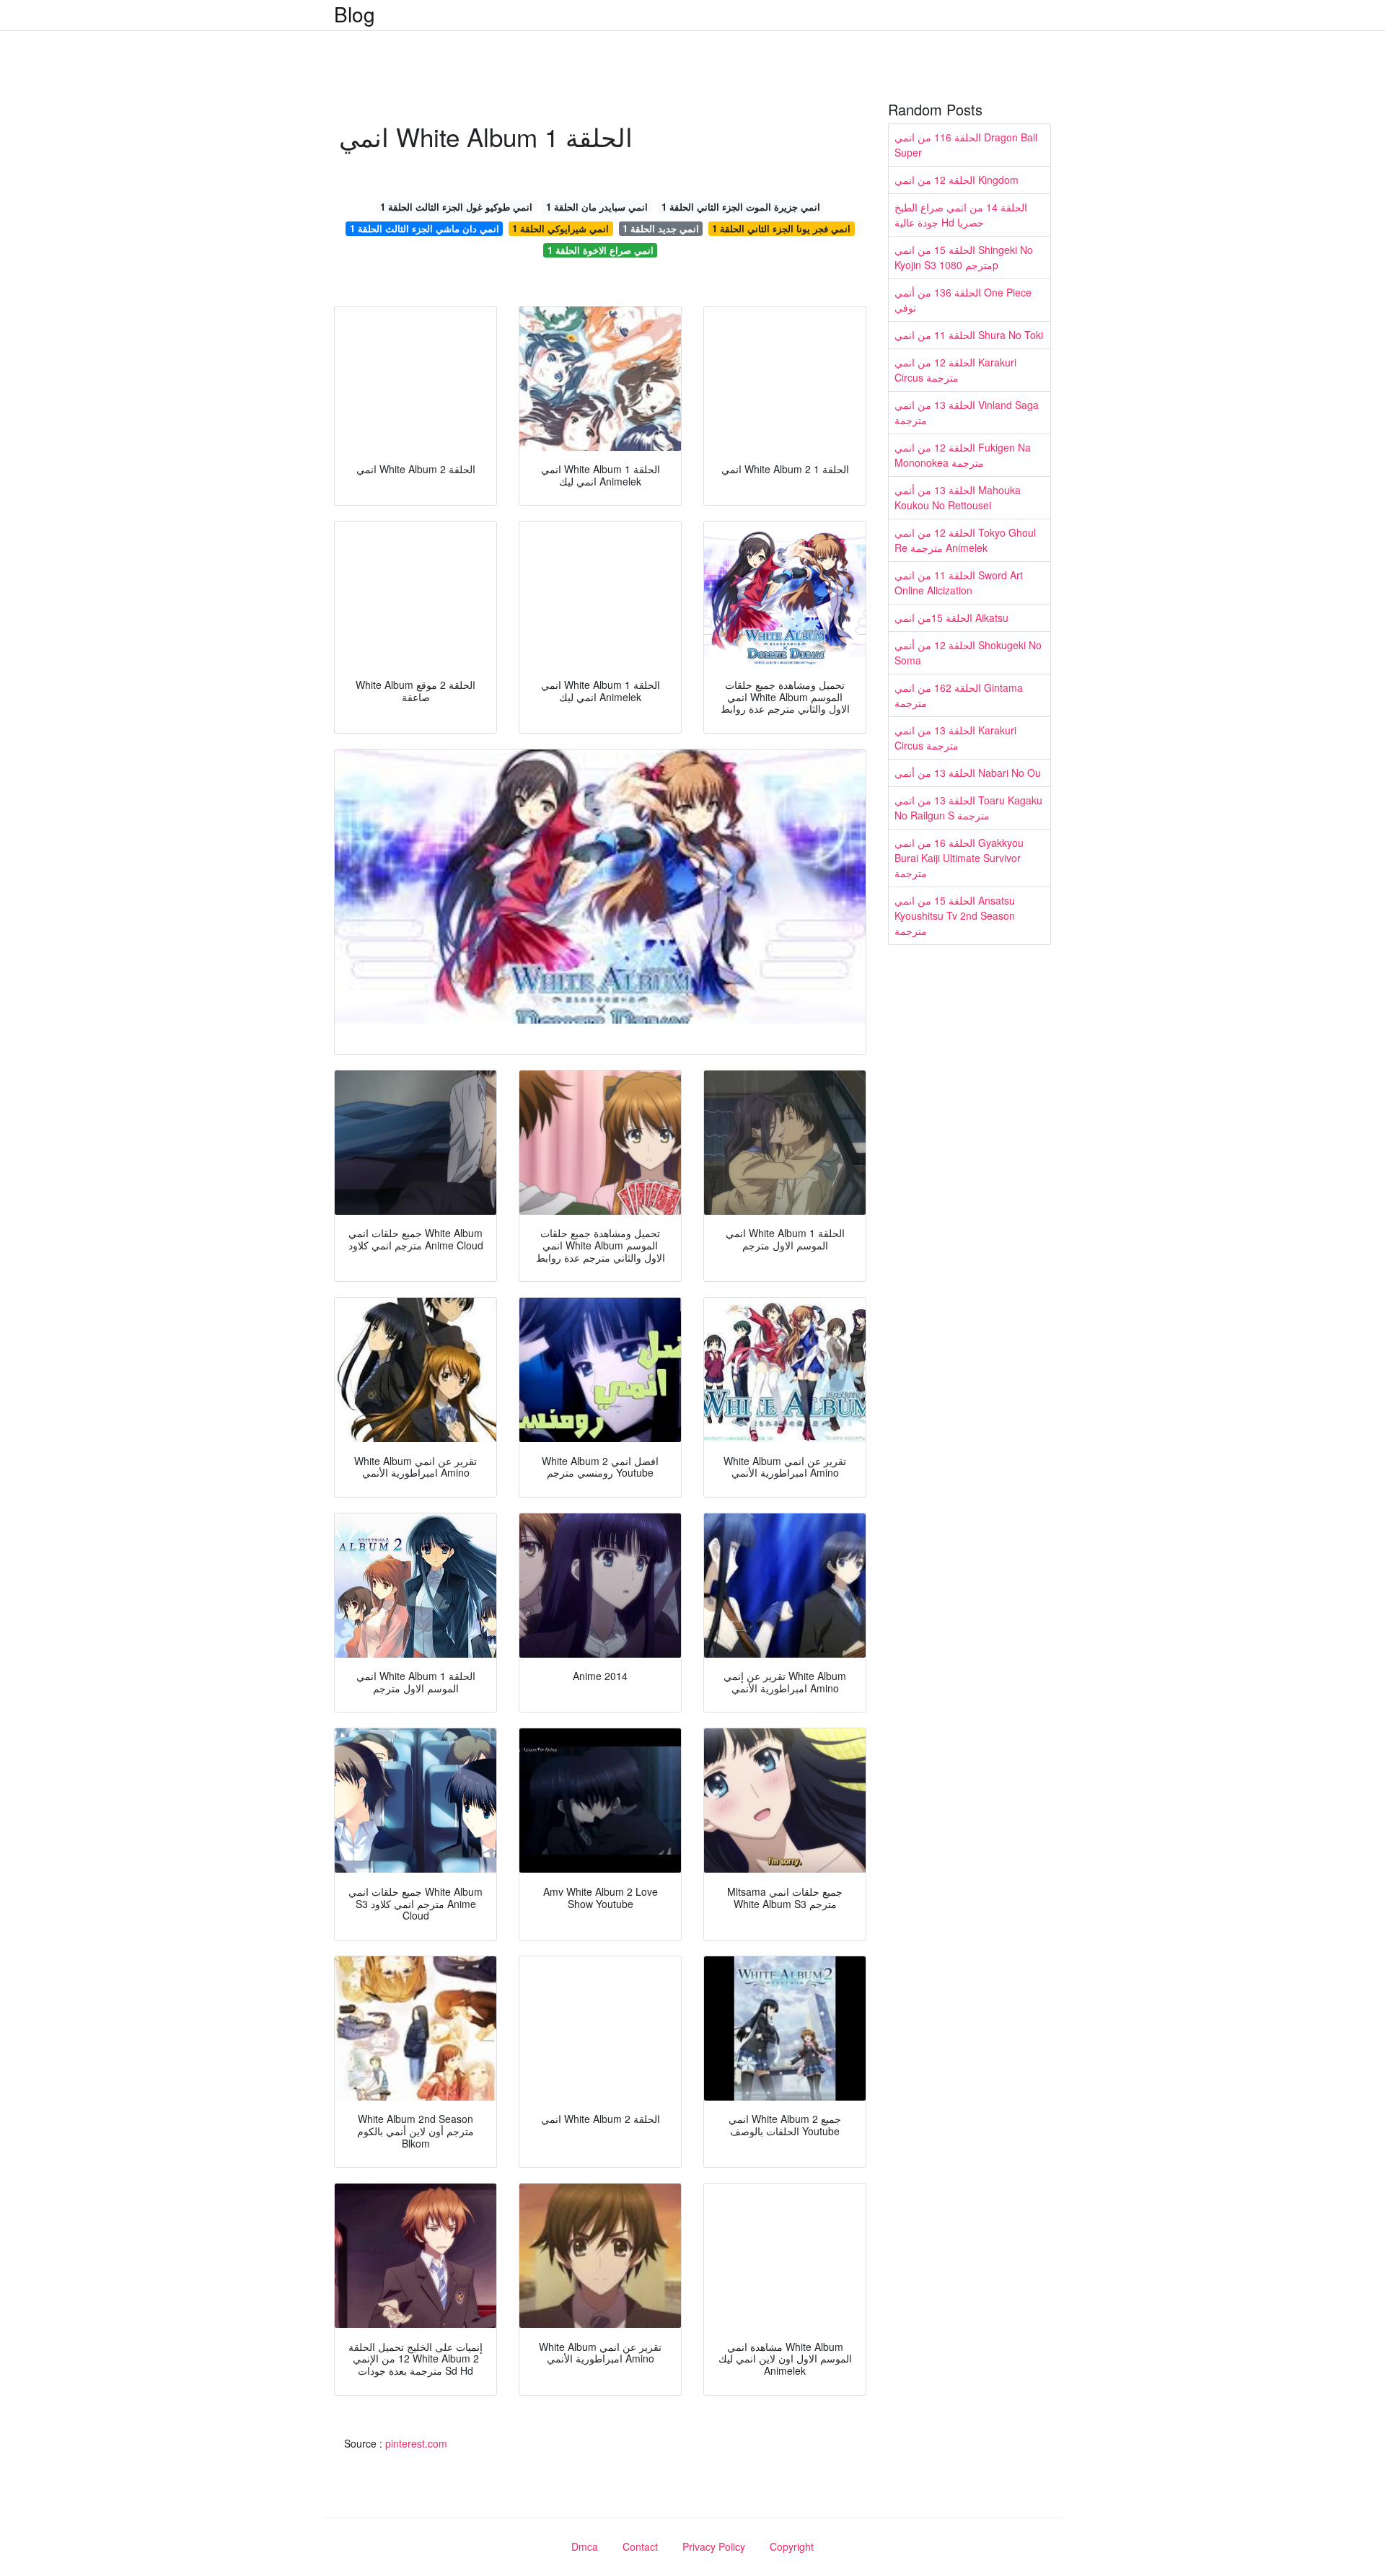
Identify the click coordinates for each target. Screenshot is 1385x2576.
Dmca (585, 2546)
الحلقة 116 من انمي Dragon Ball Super (966, 145)
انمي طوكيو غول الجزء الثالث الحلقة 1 (456, 207)
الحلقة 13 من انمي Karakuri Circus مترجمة (955, 738)
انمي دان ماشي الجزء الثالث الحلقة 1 (425, 228)
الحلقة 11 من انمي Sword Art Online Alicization (959, 583)
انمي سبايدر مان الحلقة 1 (597, 207)
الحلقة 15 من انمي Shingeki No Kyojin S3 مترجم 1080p (964, 257)
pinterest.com (416, 2443)
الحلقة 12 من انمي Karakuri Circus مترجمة (955, 370)
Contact (640, 2546)
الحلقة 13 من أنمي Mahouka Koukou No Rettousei (958, 497)
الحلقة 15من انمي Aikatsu (951, 617)
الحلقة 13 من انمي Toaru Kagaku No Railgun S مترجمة (968, 808)
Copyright (792, 2546)
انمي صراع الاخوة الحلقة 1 (601, 250)
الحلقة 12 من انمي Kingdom (957, 180)
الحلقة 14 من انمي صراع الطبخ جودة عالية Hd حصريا (961, 215)
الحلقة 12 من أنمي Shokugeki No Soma (968, 652)
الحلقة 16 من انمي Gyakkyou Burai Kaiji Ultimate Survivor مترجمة (959, 858)
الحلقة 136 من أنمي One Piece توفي (963, 300)
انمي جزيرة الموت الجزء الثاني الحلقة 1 (741, 207)
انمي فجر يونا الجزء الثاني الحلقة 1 (781, 228)
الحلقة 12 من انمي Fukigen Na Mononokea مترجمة (963, 455)
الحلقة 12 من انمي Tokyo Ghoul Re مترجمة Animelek (965, 540)
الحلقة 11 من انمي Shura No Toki (969, 335)
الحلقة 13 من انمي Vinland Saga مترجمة (967, 412)
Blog (355, 14)
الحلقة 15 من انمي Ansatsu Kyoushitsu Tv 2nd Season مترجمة (955, 915)
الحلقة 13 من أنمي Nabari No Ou (968, 773)
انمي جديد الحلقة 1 (661, 228)
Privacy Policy (714, 2546)
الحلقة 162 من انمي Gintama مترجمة (959, 695)
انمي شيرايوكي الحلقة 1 (560, 228)
